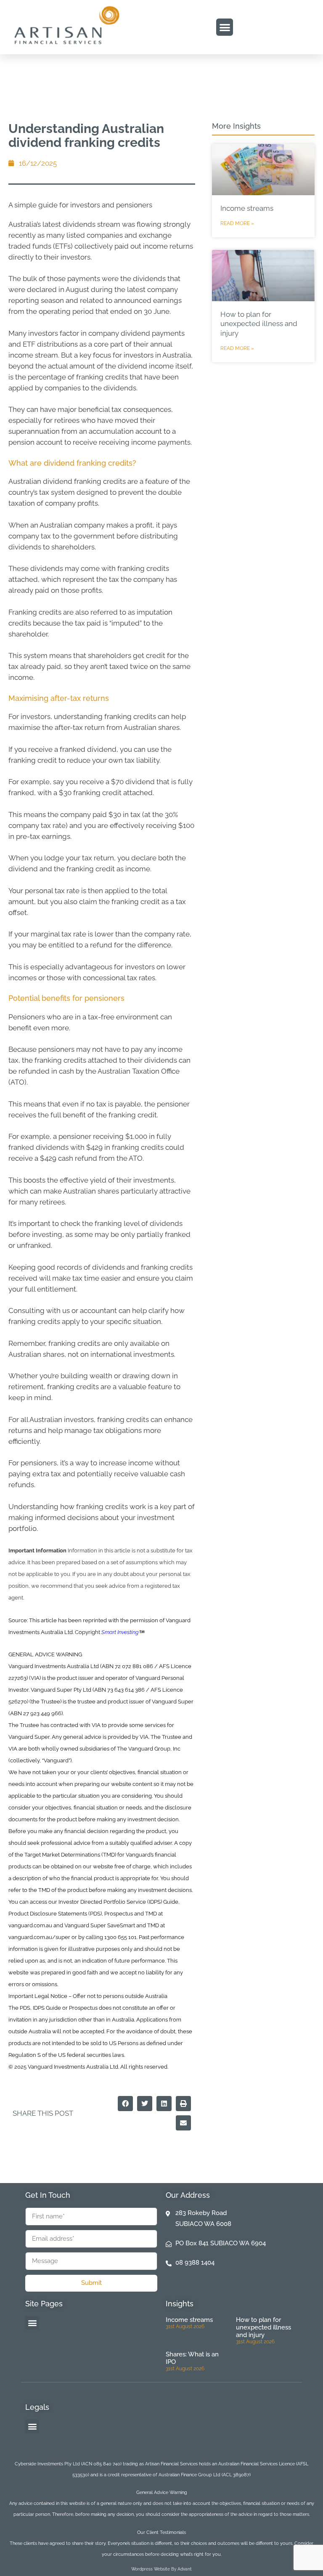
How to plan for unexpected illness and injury (259, 324)
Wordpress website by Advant (161, 2569)
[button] (225, 27)
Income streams (247, 208)
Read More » (237, 223)
